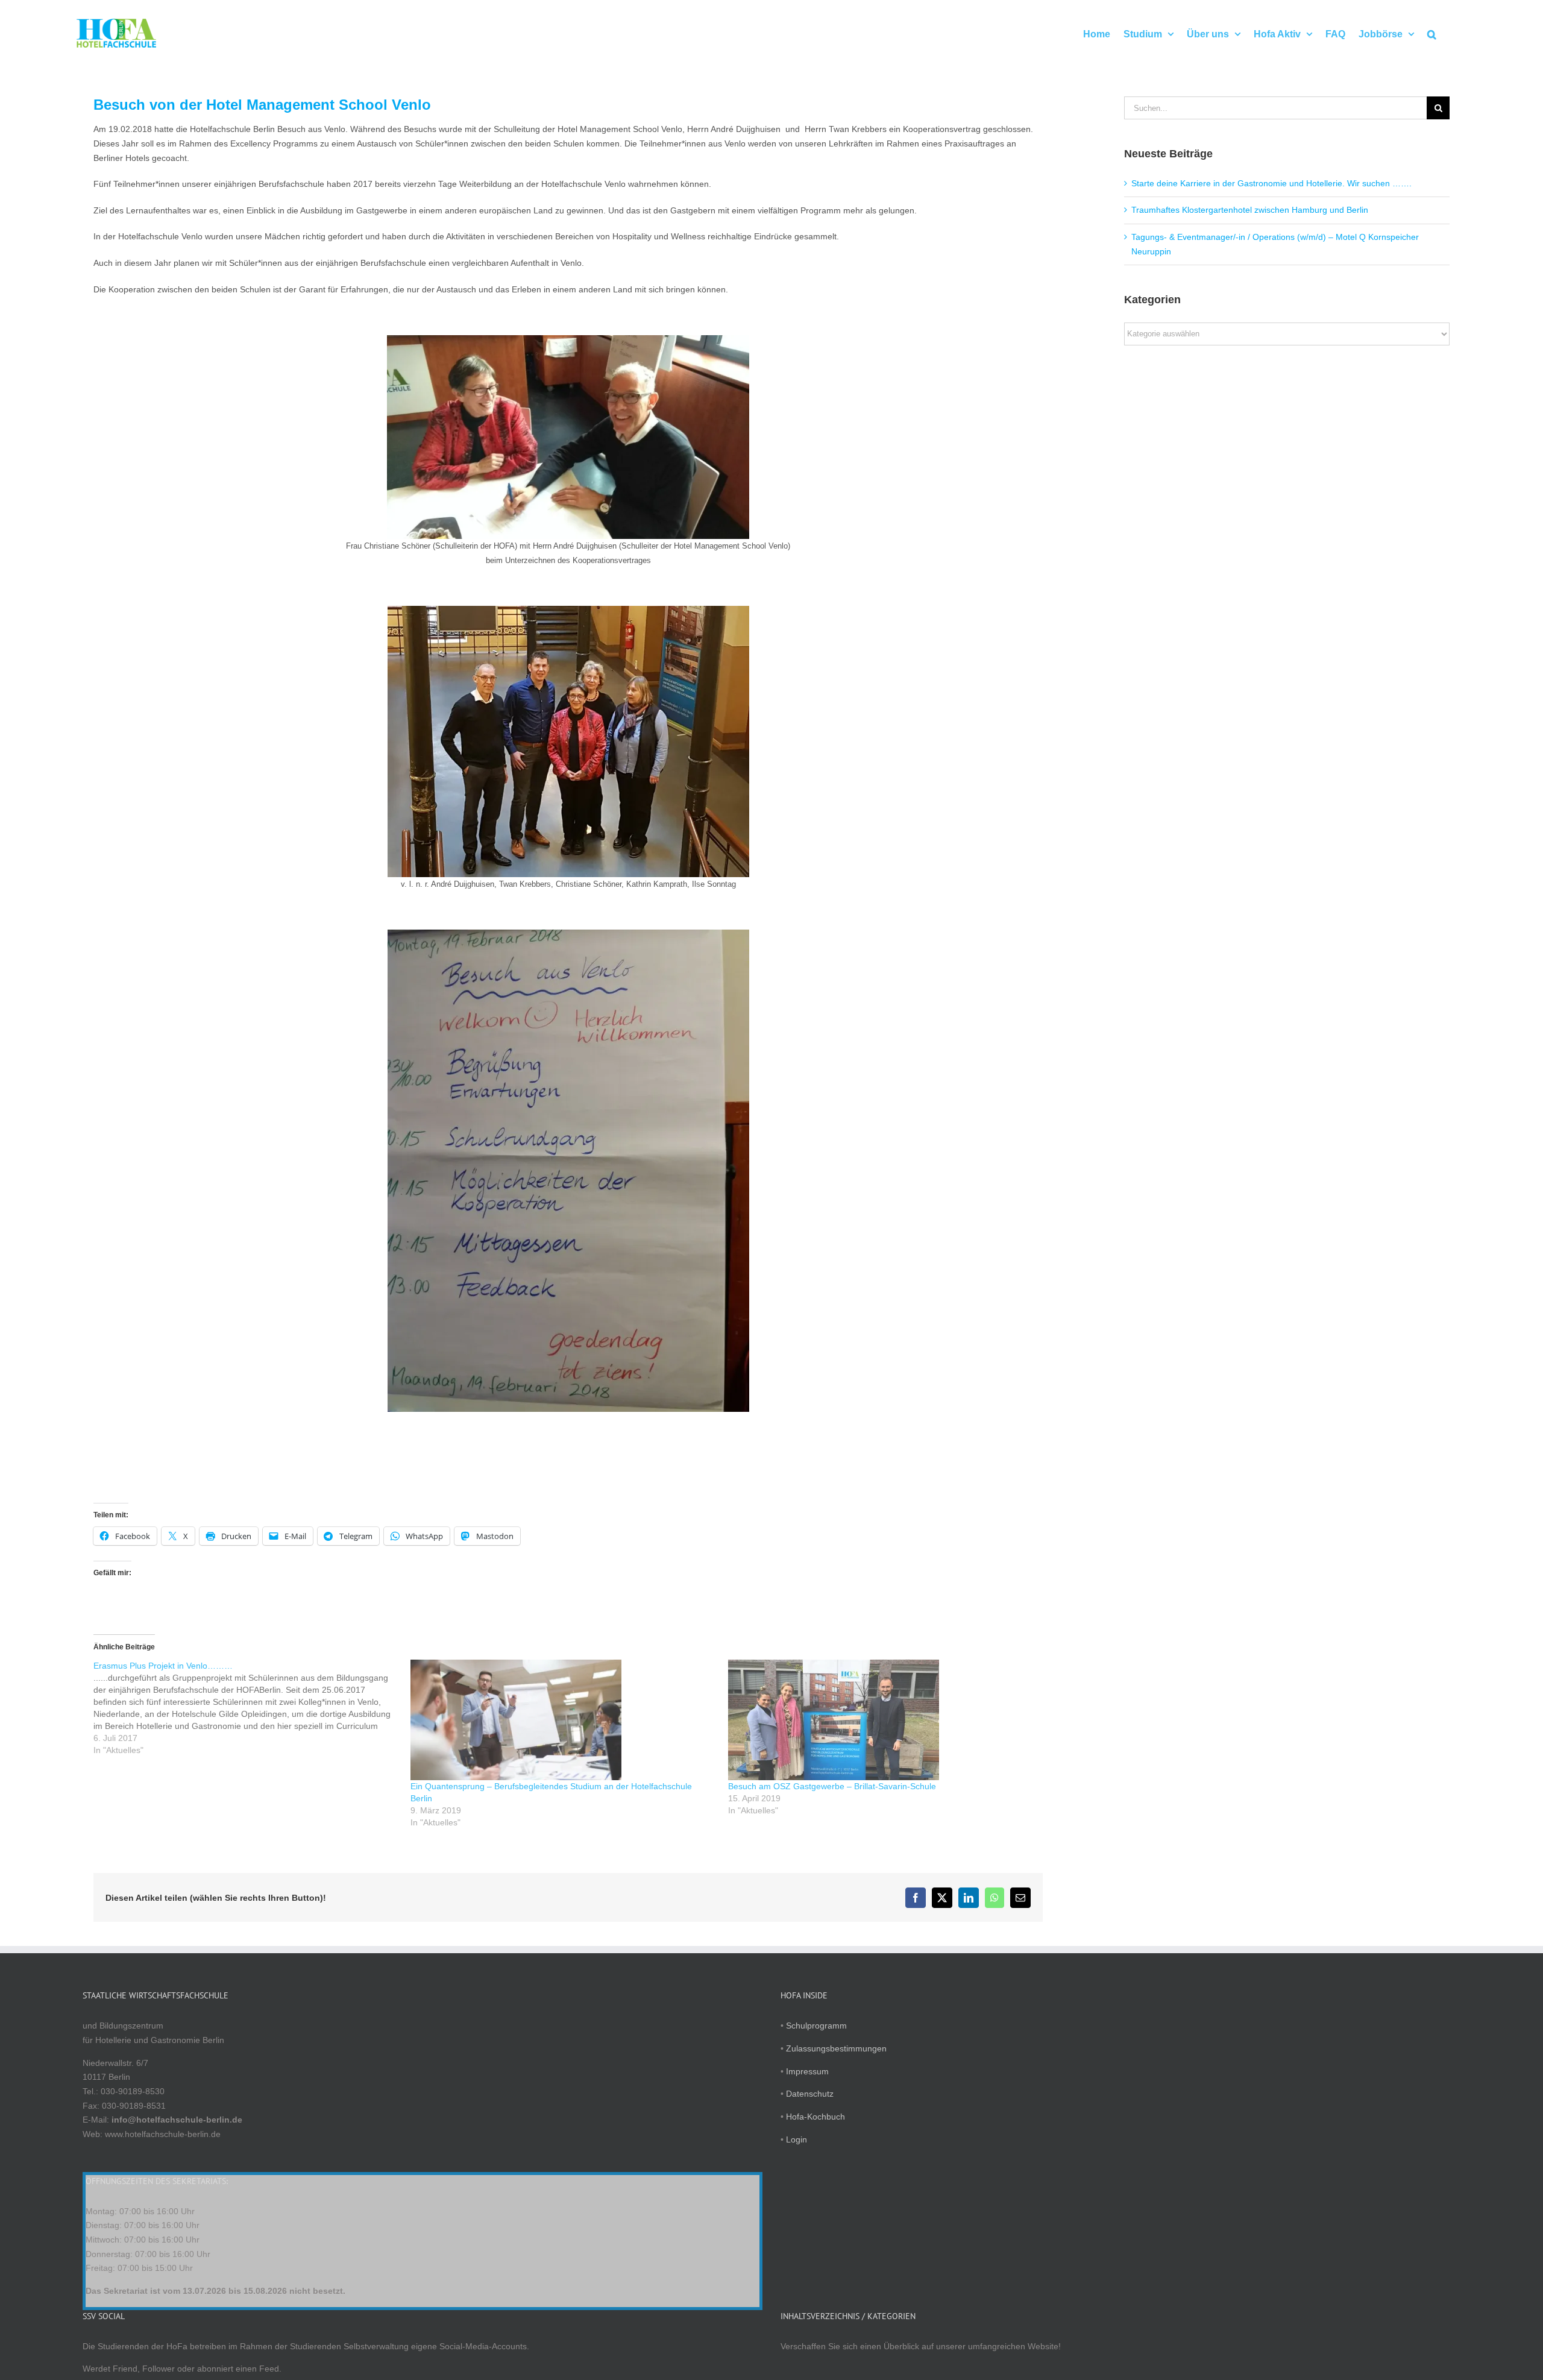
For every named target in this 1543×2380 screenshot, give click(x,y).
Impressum (807, 2071)
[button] (1432, 33)
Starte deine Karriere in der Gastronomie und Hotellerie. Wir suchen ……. (1271, 183)
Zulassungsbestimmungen (836, 2048)
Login (797, 2139)
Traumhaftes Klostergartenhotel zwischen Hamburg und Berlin (1250, 210)
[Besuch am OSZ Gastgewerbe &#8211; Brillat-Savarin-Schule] (881, 1720)
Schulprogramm (816, 2026)
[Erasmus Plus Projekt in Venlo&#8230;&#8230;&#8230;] (252, 1708)
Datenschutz (810, 2094)
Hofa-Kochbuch (815, 2117)
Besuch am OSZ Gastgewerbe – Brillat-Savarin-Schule (832, 1786)
